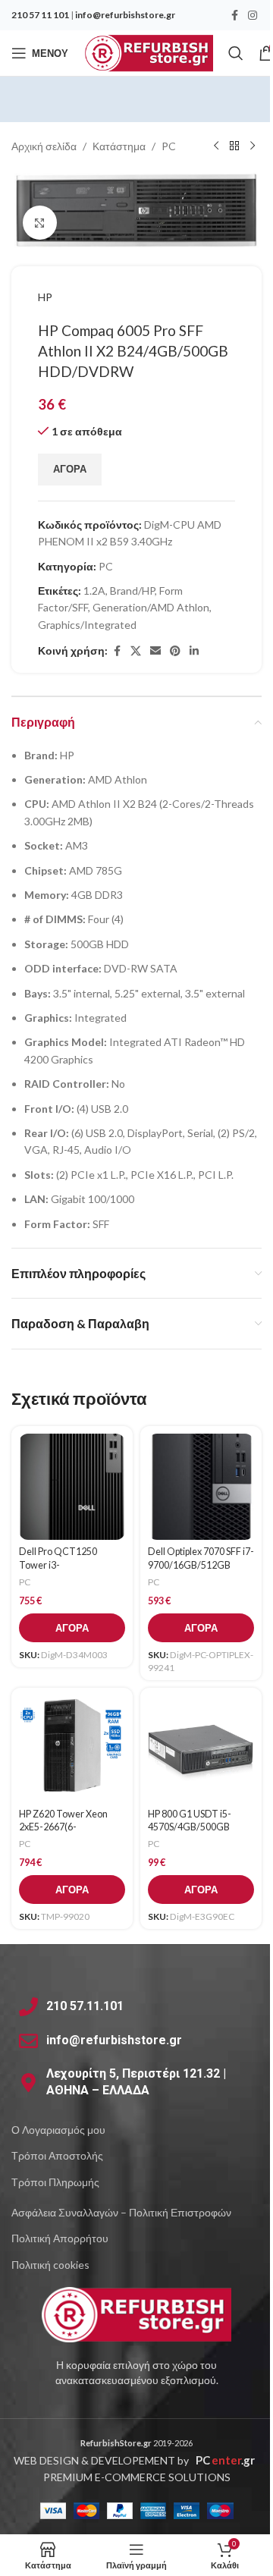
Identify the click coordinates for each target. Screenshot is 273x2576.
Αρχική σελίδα (44, 146)
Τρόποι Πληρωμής (55, 2182)
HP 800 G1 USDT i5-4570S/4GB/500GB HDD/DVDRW (190, 1827)
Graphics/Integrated (87, 625)
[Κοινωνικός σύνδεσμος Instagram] (253, 16)
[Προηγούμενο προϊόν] (216, 146)
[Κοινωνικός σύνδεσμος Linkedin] (194, 651)
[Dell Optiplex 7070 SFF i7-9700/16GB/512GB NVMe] (201, 1487)
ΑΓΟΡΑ (70, 469)
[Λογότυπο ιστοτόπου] (148, 52)
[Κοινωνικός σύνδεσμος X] (136, 651)
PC (169, 146)
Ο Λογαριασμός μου (58, 2130)
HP (45, 297)
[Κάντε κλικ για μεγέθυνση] (40, 223)
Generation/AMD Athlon (151, 607)
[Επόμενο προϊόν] (253, 146)
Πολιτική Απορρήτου (60, 2238)
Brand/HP (132, 591)
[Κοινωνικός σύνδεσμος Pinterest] (175, 651)
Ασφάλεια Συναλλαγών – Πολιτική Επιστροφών (121, 2212)
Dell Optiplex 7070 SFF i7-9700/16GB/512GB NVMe (201, 1565)
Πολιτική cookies (50, 2265)
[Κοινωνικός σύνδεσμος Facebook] (234, 16)
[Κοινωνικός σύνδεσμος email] (155, 651)
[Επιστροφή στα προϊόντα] (234, 146)
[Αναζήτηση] (236, 53)
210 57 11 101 (40, 15)
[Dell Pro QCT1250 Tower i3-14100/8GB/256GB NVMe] (72, 1487)
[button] (72, 1628)
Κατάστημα (119, 146)
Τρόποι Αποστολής (57, 2155)
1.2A (94, 591)
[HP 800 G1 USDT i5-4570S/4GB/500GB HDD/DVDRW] (201, 1748)
